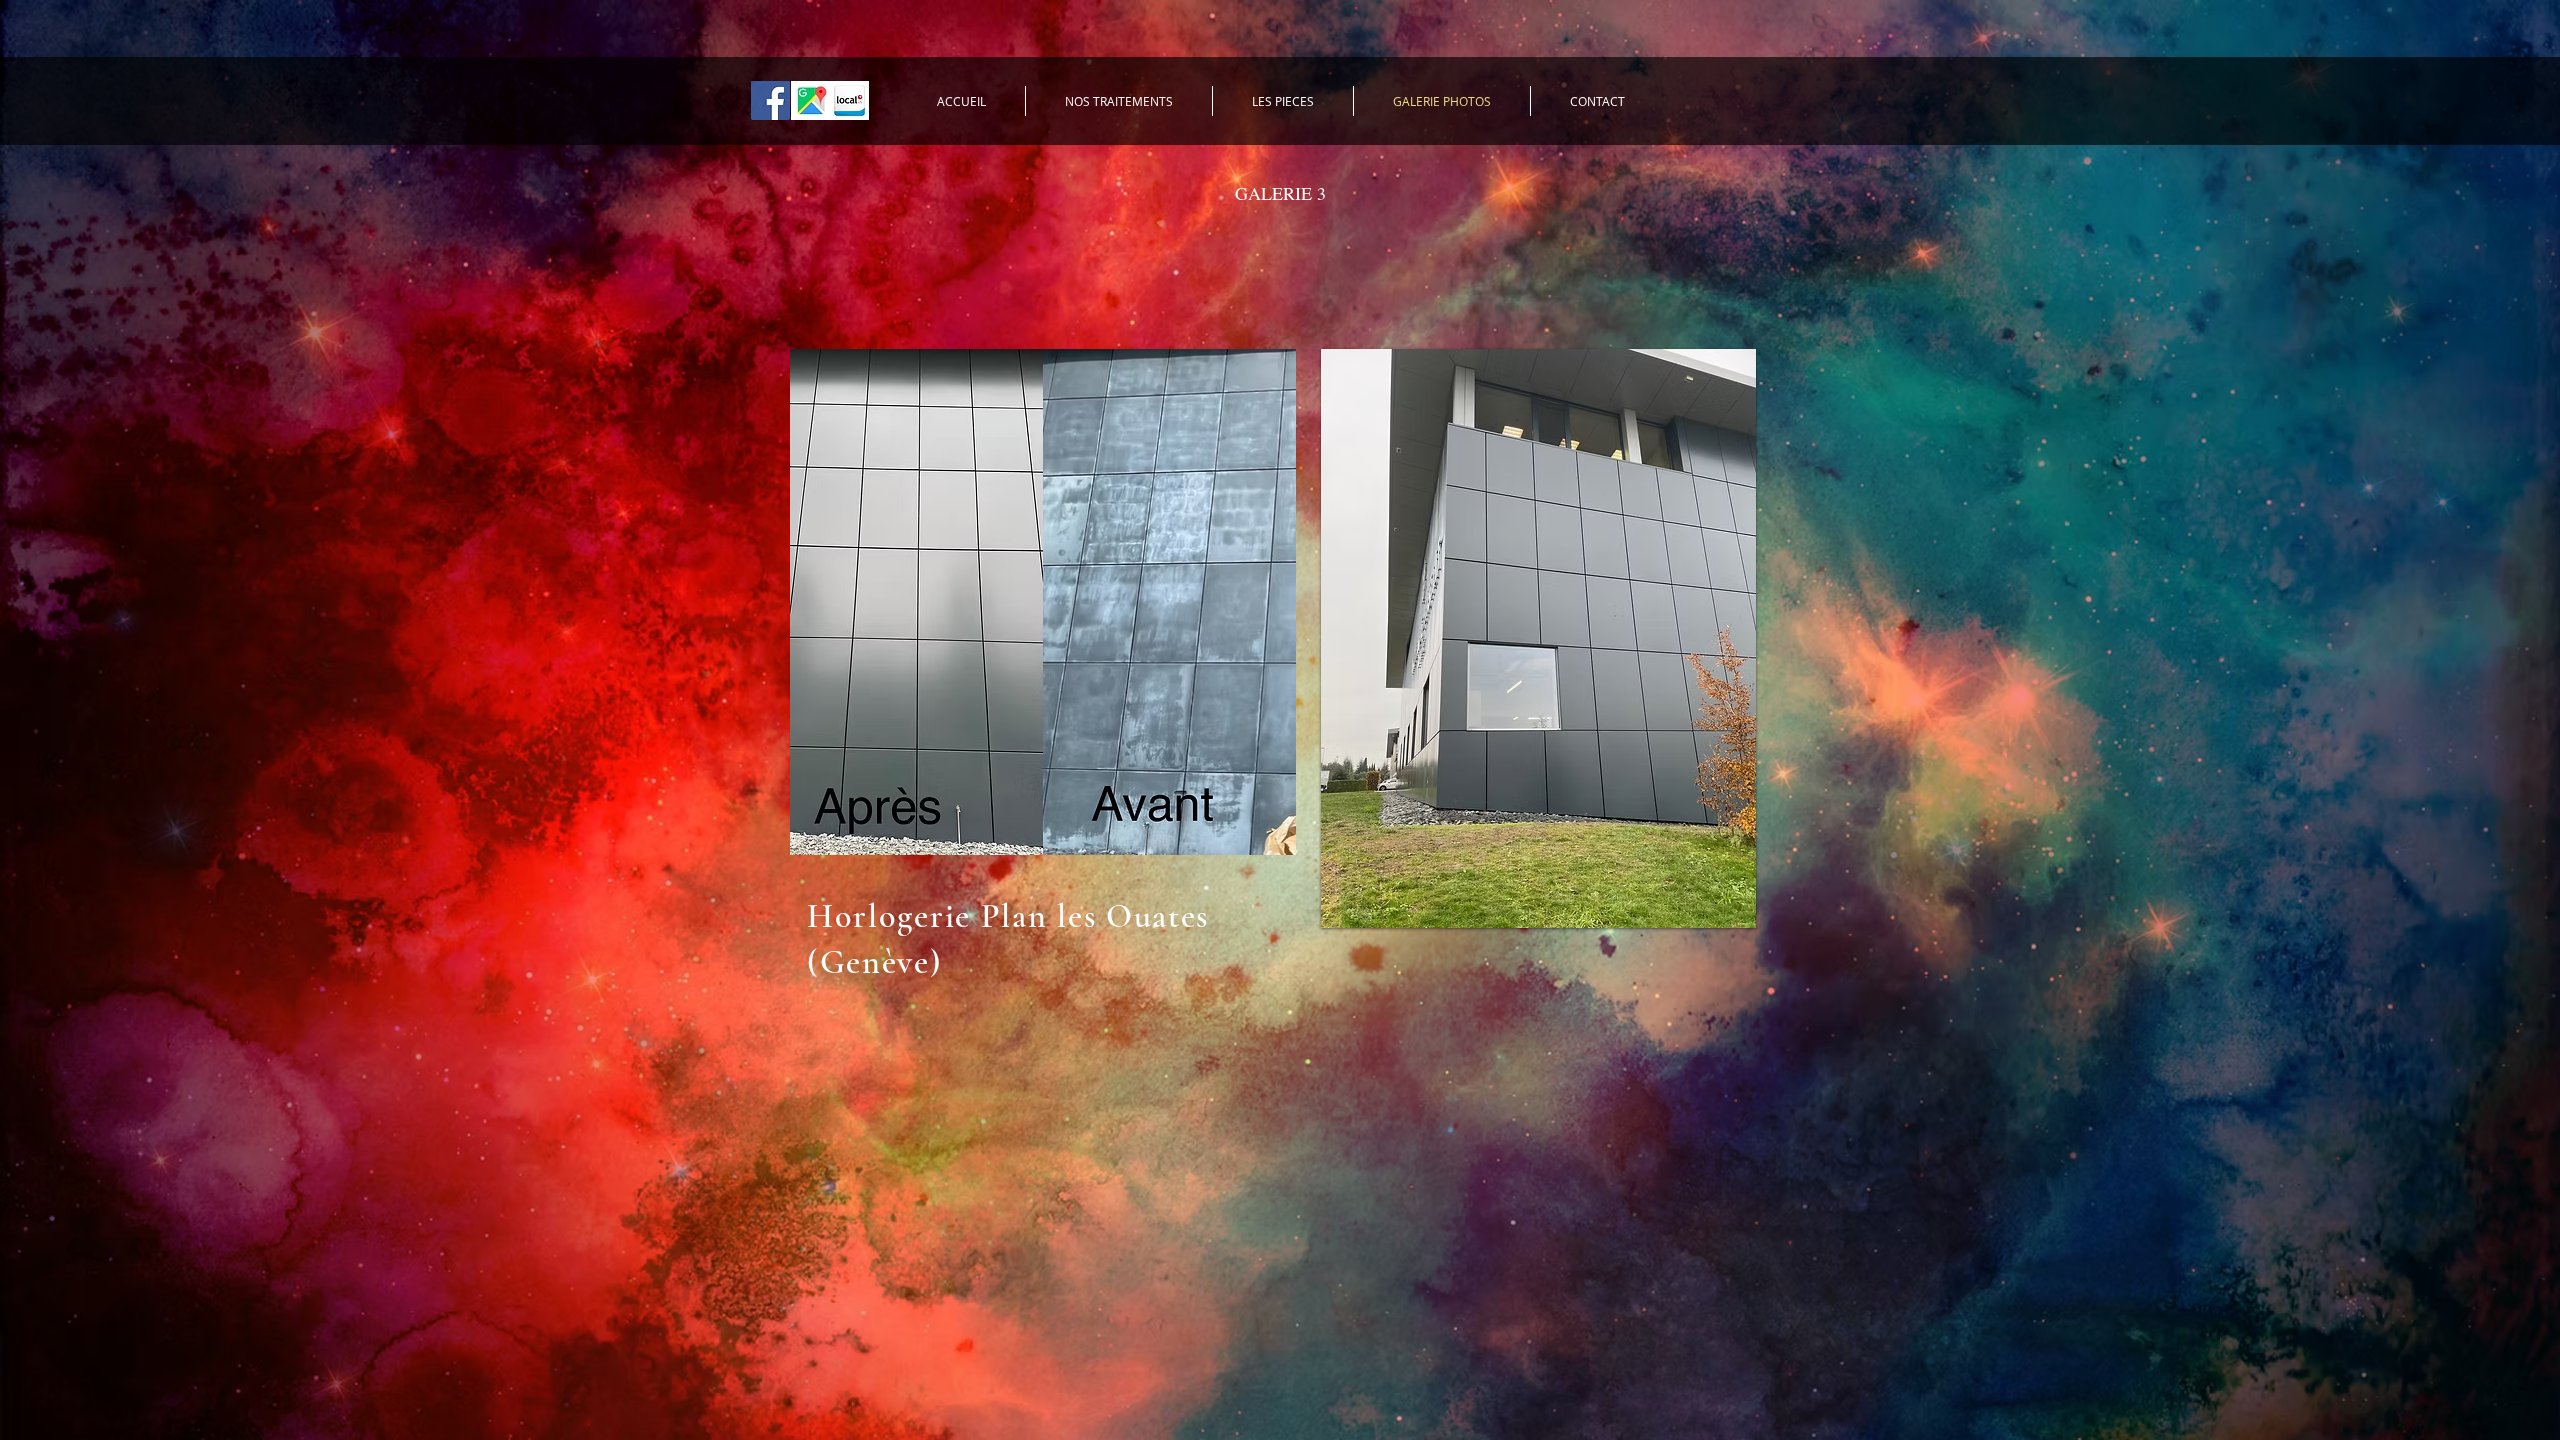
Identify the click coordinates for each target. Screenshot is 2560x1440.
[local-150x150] (849, 100)
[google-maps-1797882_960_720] (810, 100)
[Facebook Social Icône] (770, 100)
